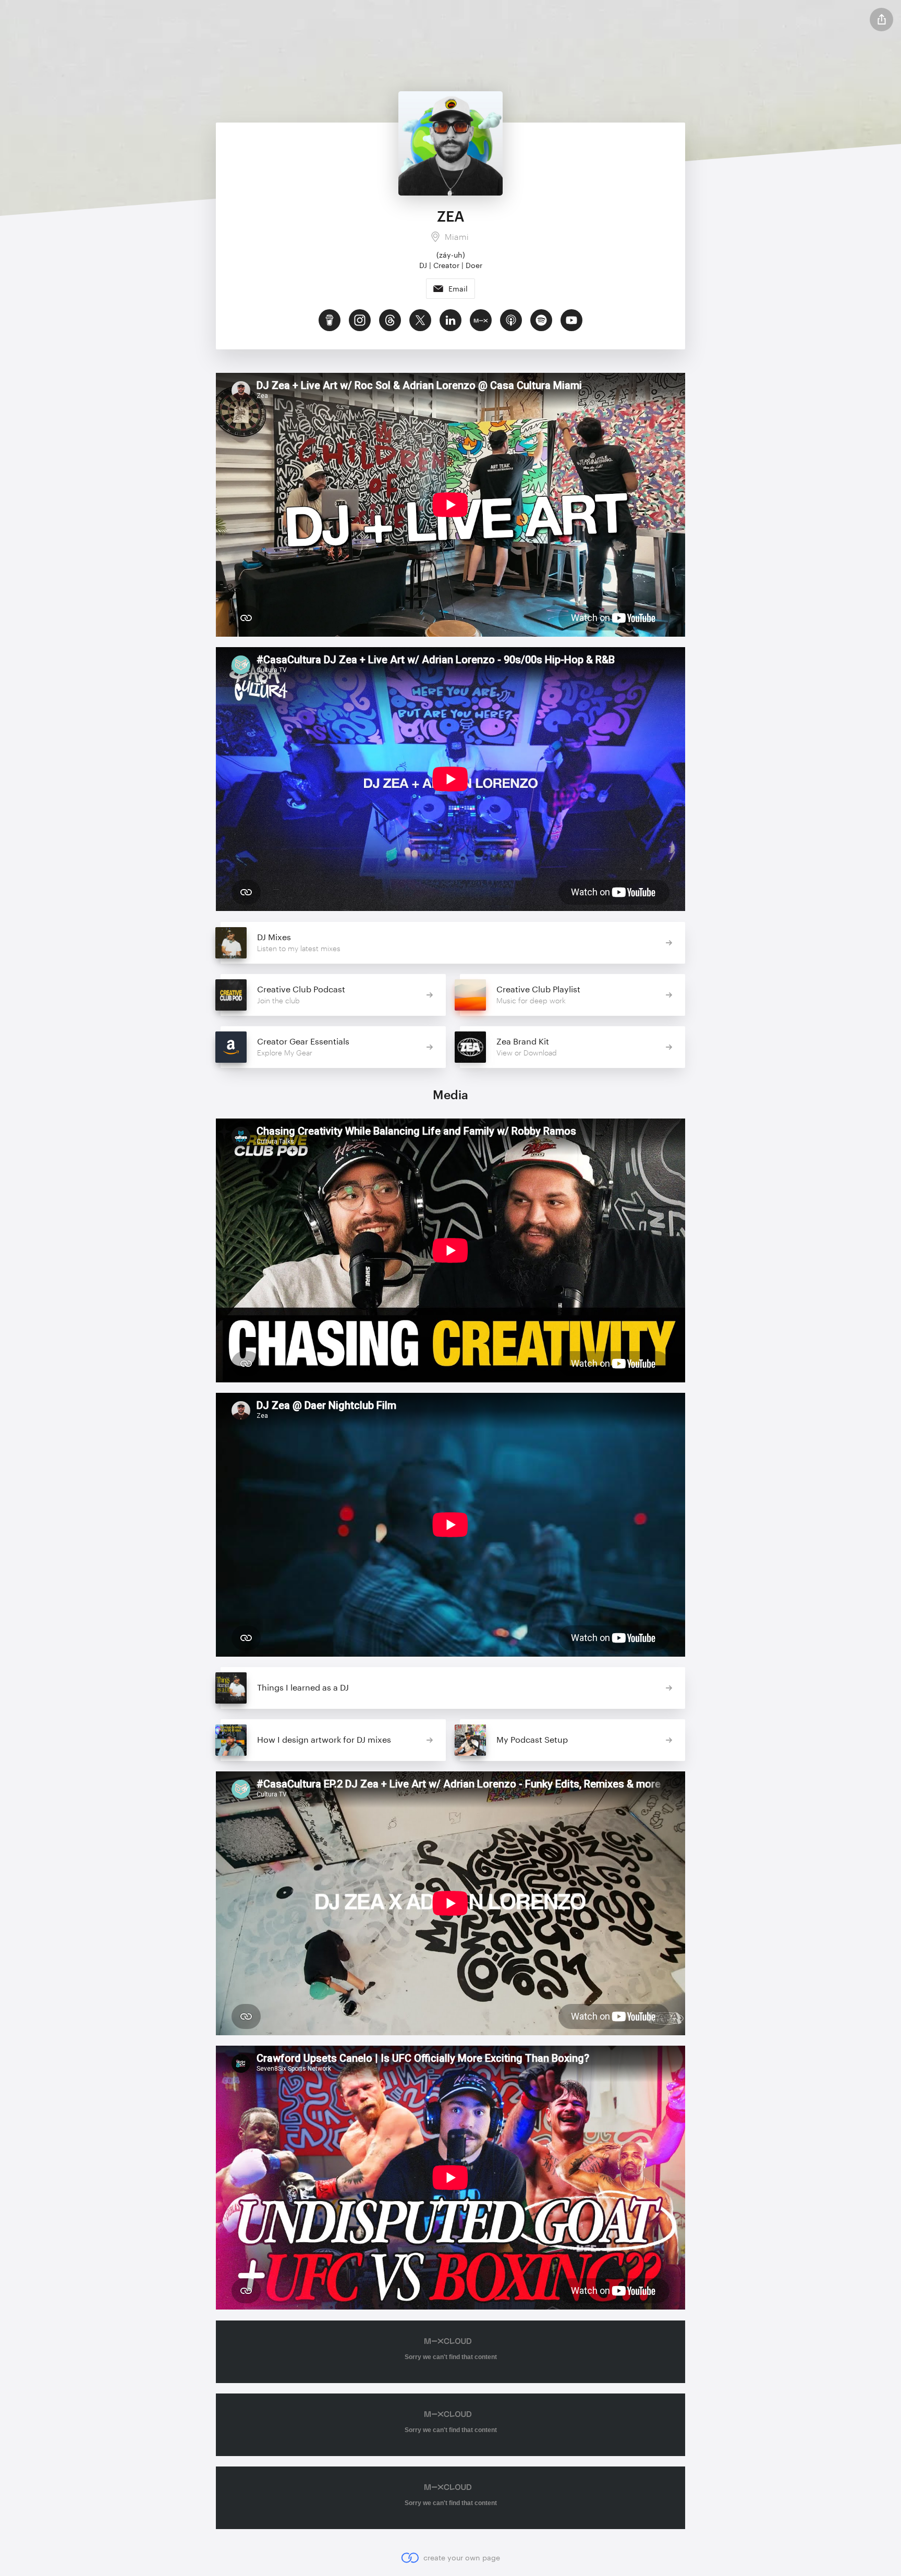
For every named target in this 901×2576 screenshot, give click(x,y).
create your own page (461, 2557)
